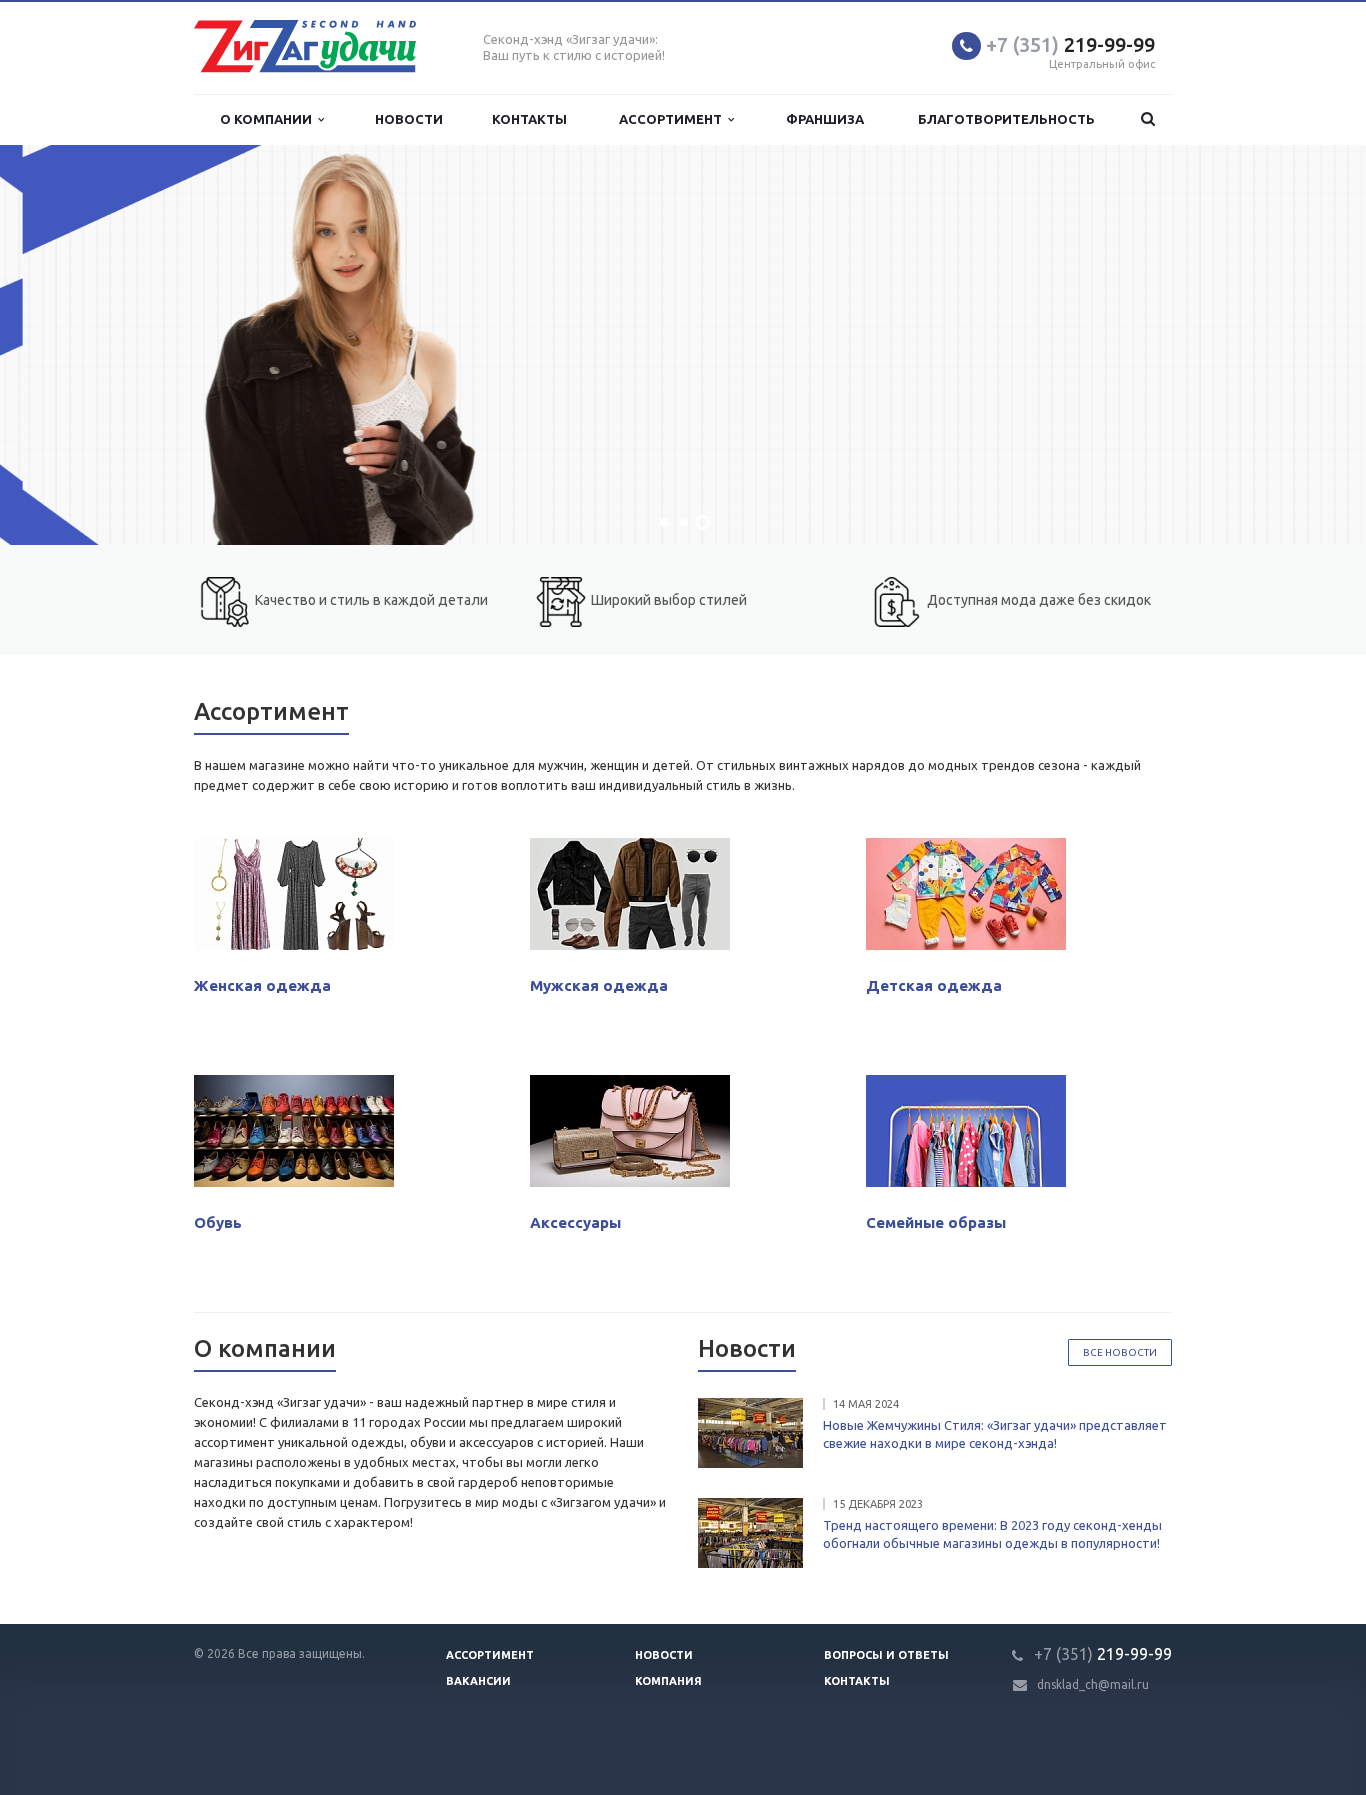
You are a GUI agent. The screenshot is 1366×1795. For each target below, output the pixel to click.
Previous (60, 345)
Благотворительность (1006, 119)
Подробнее (781, 445)
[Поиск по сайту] (1148, 119)
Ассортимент (673, 119)
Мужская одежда (599, 985)
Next (1305, 345)
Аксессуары (575, 1222)
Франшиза (825, 119)
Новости (409, 119)
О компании (269, 119)
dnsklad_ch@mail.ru (1093, 1684)
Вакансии (478, 1681)
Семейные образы (936, 1222)
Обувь (218, 1222)
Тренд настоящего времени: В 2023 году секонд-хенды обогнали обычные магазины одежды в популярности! (992, 1534)
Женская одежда (262, 985)
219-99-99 (1070, 44)
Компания (668, 1681)
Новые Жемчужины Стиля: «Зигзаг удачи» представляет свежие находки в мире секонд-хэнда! (995, 1434)
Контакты (529, 119)
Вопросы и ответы (886, 1655)
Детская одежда (934, 985)
